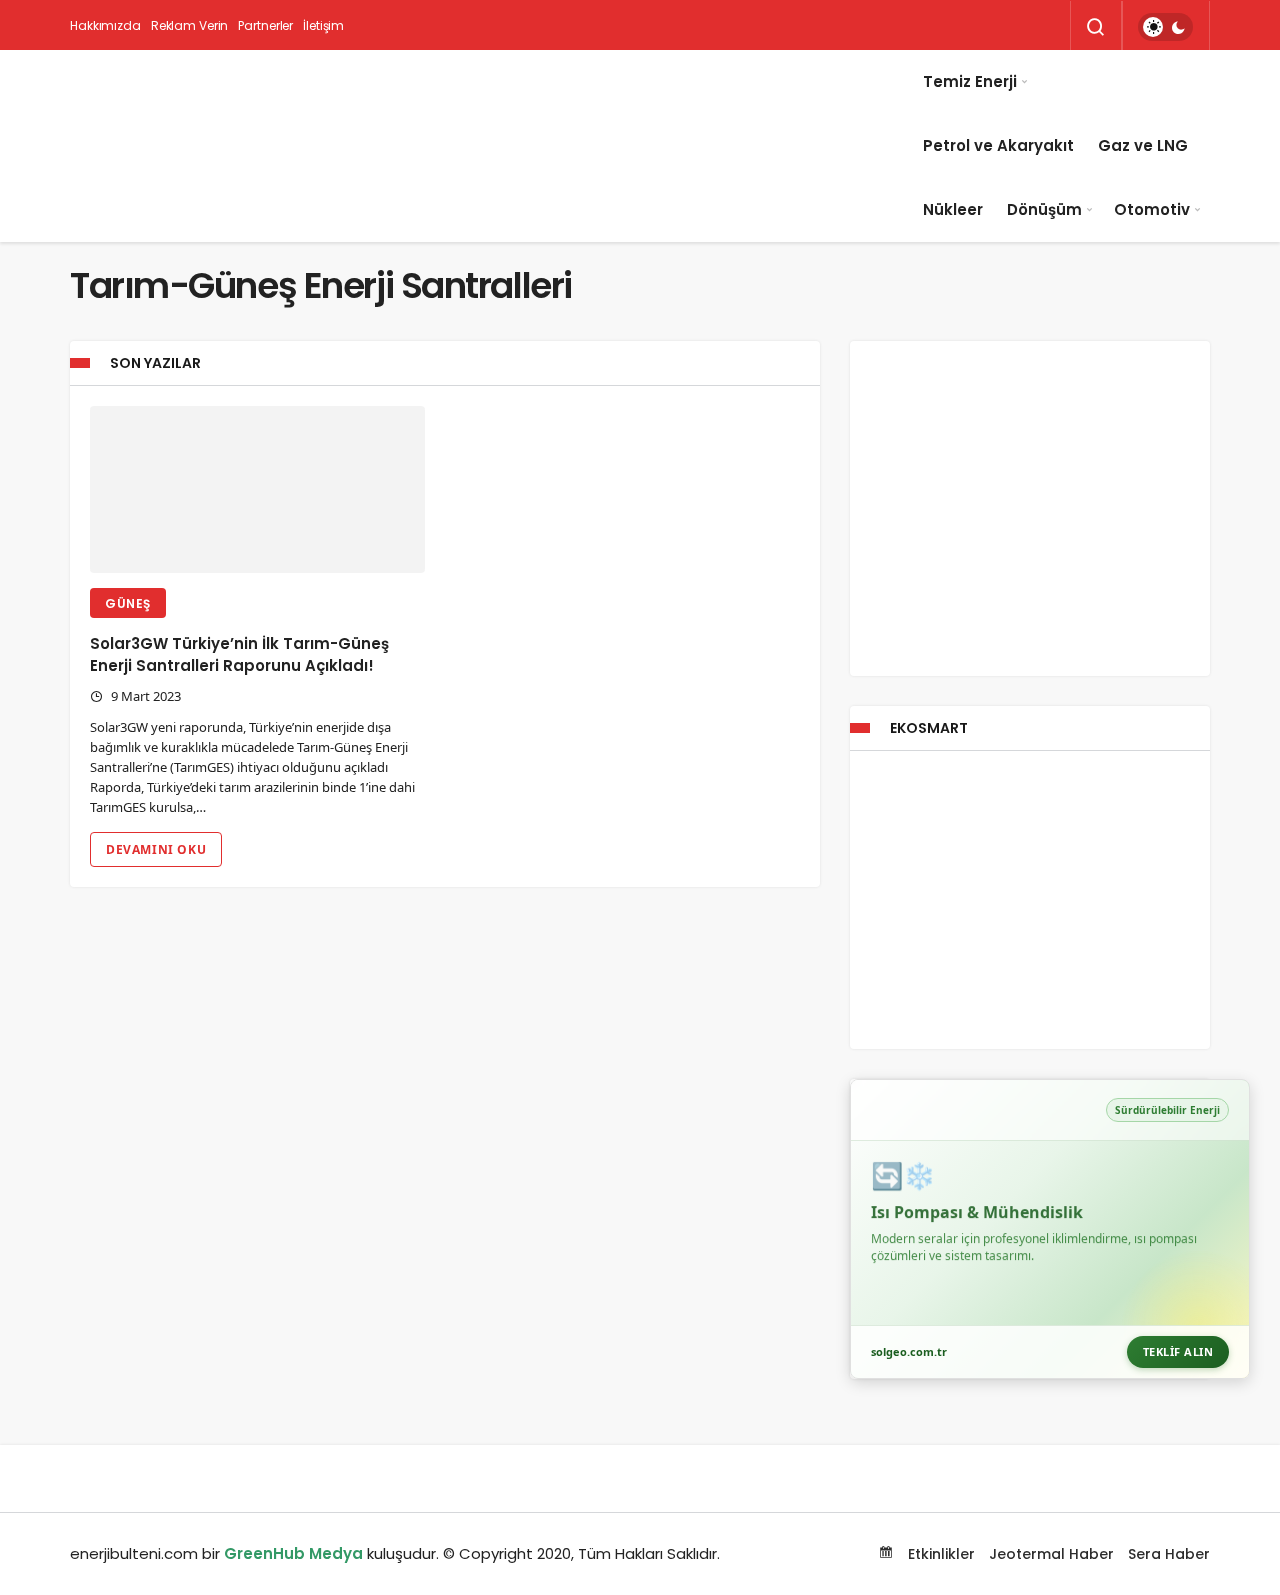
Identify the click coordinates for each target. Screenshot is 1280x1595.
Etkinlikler (939, 1554)
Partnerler (265, 25)
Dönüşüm (1044, 209)
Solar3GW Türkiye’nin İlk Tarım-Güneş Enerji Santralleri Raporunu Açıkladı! (239, 654)
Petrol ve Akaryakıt (998, 145)
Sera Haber (1169, 1554)
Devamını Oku (156, 849)
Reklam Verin (190, 25)
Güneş (128, 603)
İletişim (323, 25)
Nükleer (953, 209)
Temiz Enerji (970, 81)
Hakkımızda (105, 25)
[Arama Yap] (1096, 27)
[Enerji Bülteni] (490, 146)
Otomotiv (1152, 209)
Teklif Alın (1178, 1351)
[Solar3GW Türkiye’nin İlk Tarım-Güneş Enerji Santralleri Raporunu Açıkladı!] (257, 490)
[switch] (1165, 27)
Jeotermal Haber (1051, 1554)
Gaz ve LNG (1143, 145)
